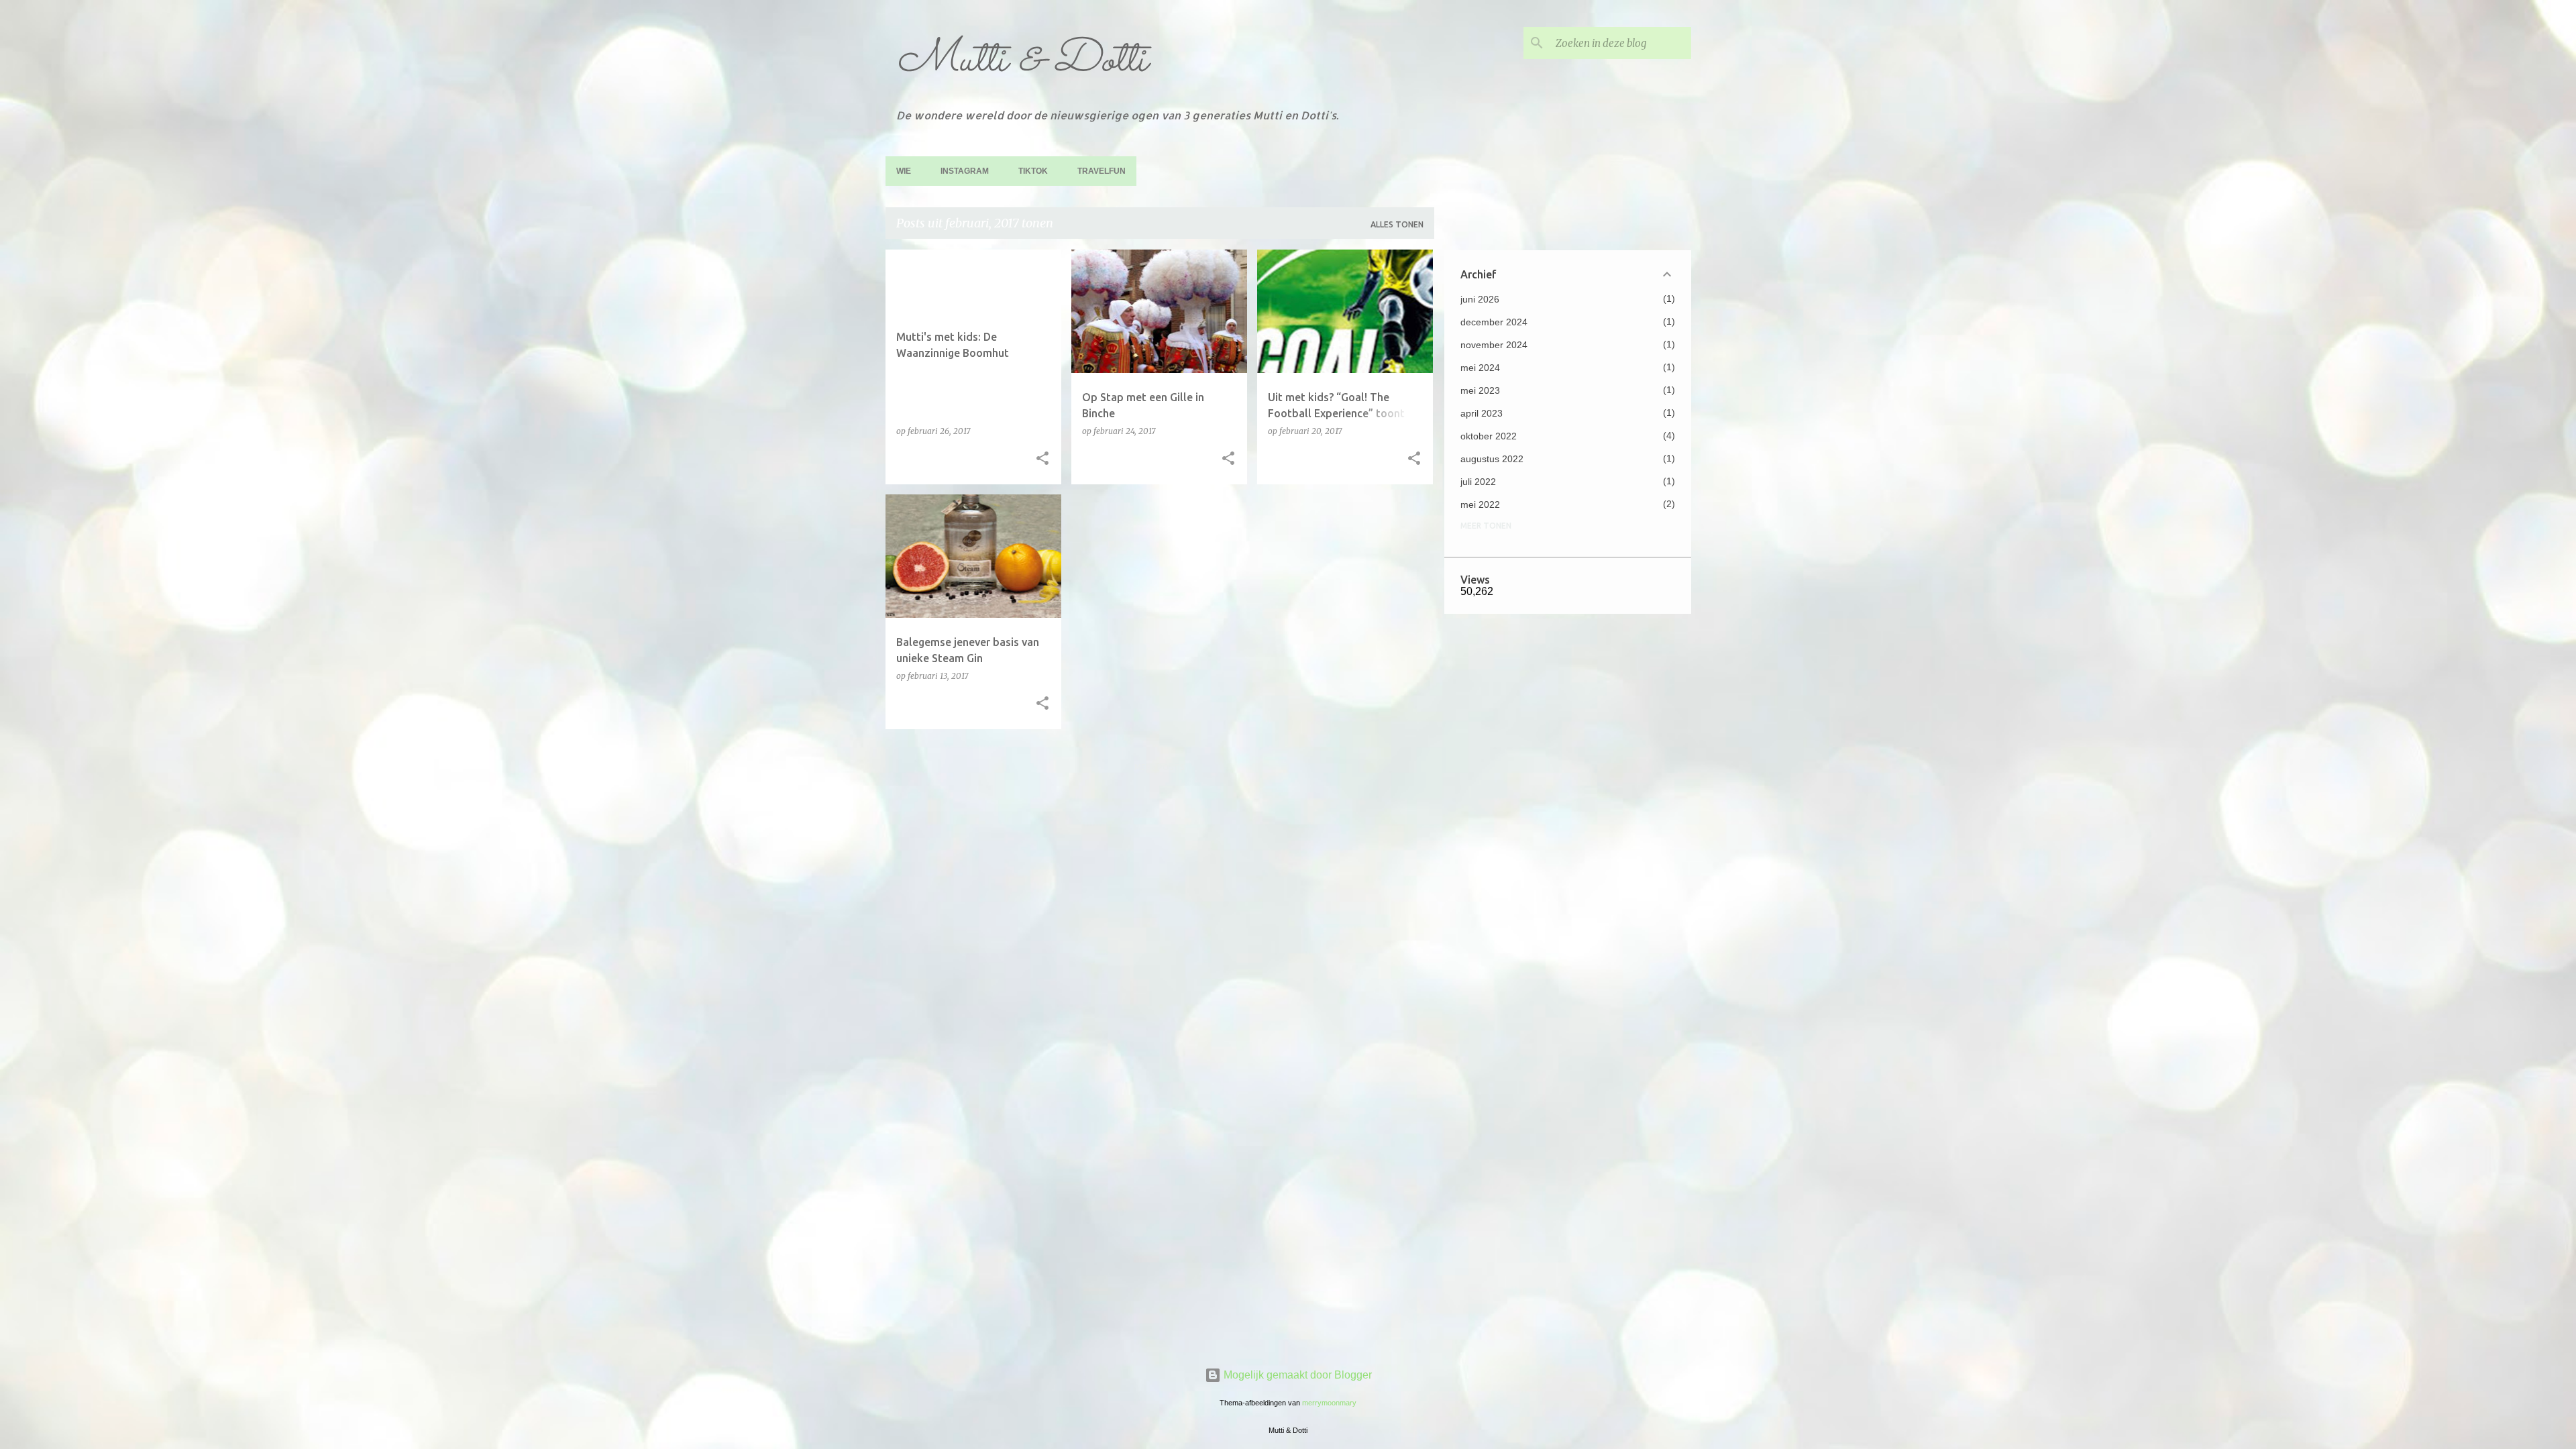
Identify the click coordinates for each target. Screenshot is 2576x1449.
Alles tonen (1397, 224)
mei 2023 (1480, 390)
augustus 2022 (1492, 459)
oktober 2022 (1489, 436)
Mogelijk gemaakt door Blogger (1296, 1375)
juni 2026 (1480, 299)
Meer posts (1160, 767)
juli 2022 (1478, 482)
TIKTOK (1033, 171)
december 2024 (1494, 322)
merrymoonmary (1329, 1403)
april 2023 (1482, 413)
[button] (1042, 459)
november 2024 (1494, 345)
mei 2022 (1480, 504)
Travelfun (1102, 171)
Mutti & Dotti (1022, 61)
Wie (904, 171)
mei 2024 (1480, 368)
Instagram (965, 171)
